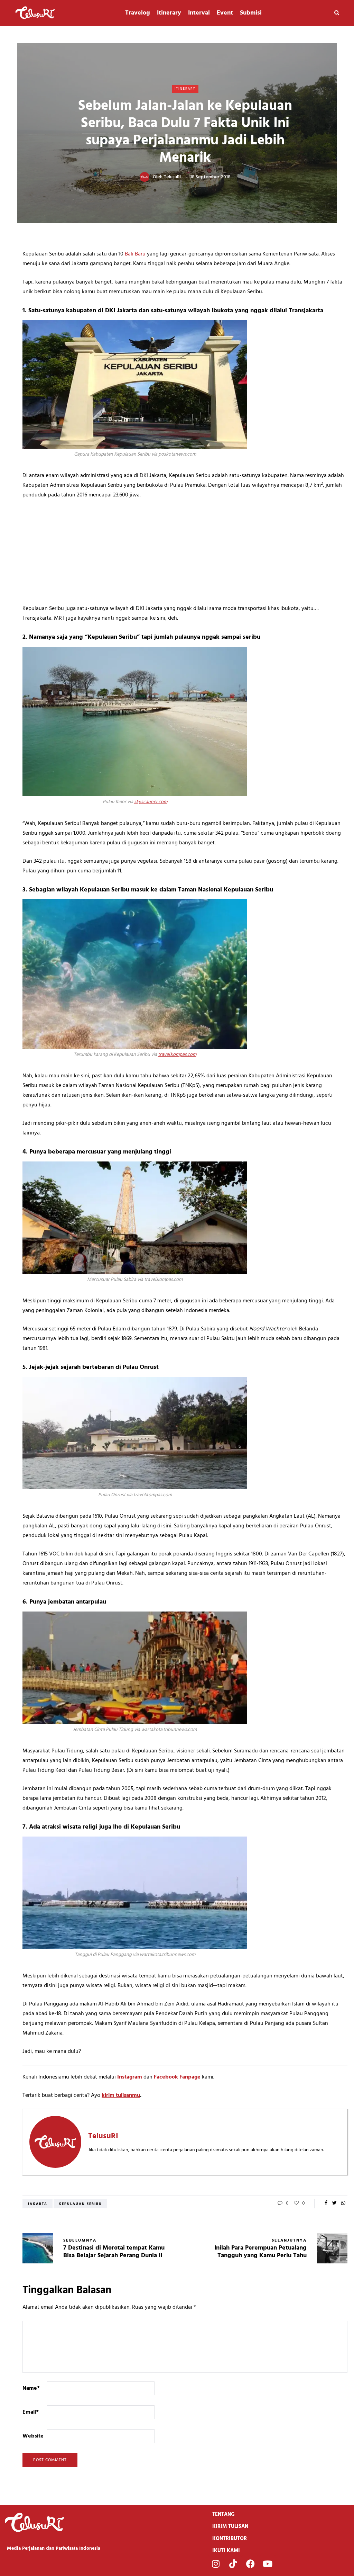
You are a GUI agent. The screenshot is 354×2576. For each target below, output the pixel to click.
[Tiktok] (233, 2564)
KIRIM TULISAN (230, 2526)
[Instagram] (216, 2564)
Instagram (129, 2077)
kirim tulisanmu (121, 2095)
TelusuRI (172, 177)
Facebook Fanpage (176, 2077)
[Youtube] (268, 2564)
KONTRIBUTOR (230, 2539)
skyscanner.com (151, 802)
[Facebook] (250, 2564)
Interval (199, 13)
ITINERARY (185, 89)
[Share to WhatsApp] (343, 2203)
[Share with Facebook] (326, 2203)
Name (31, 2388)
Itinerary (169, 13)
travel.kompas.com (177, 1055)
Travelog (138, 13)
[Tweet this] (334, 2203)
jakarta (38, 2204)
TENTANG (223, 2514)
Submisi (251, 13)
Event (225, 13)
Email (31, 2412)
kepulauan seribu (80, 2204)
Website (33, 2436)
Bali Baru (135, 254)
